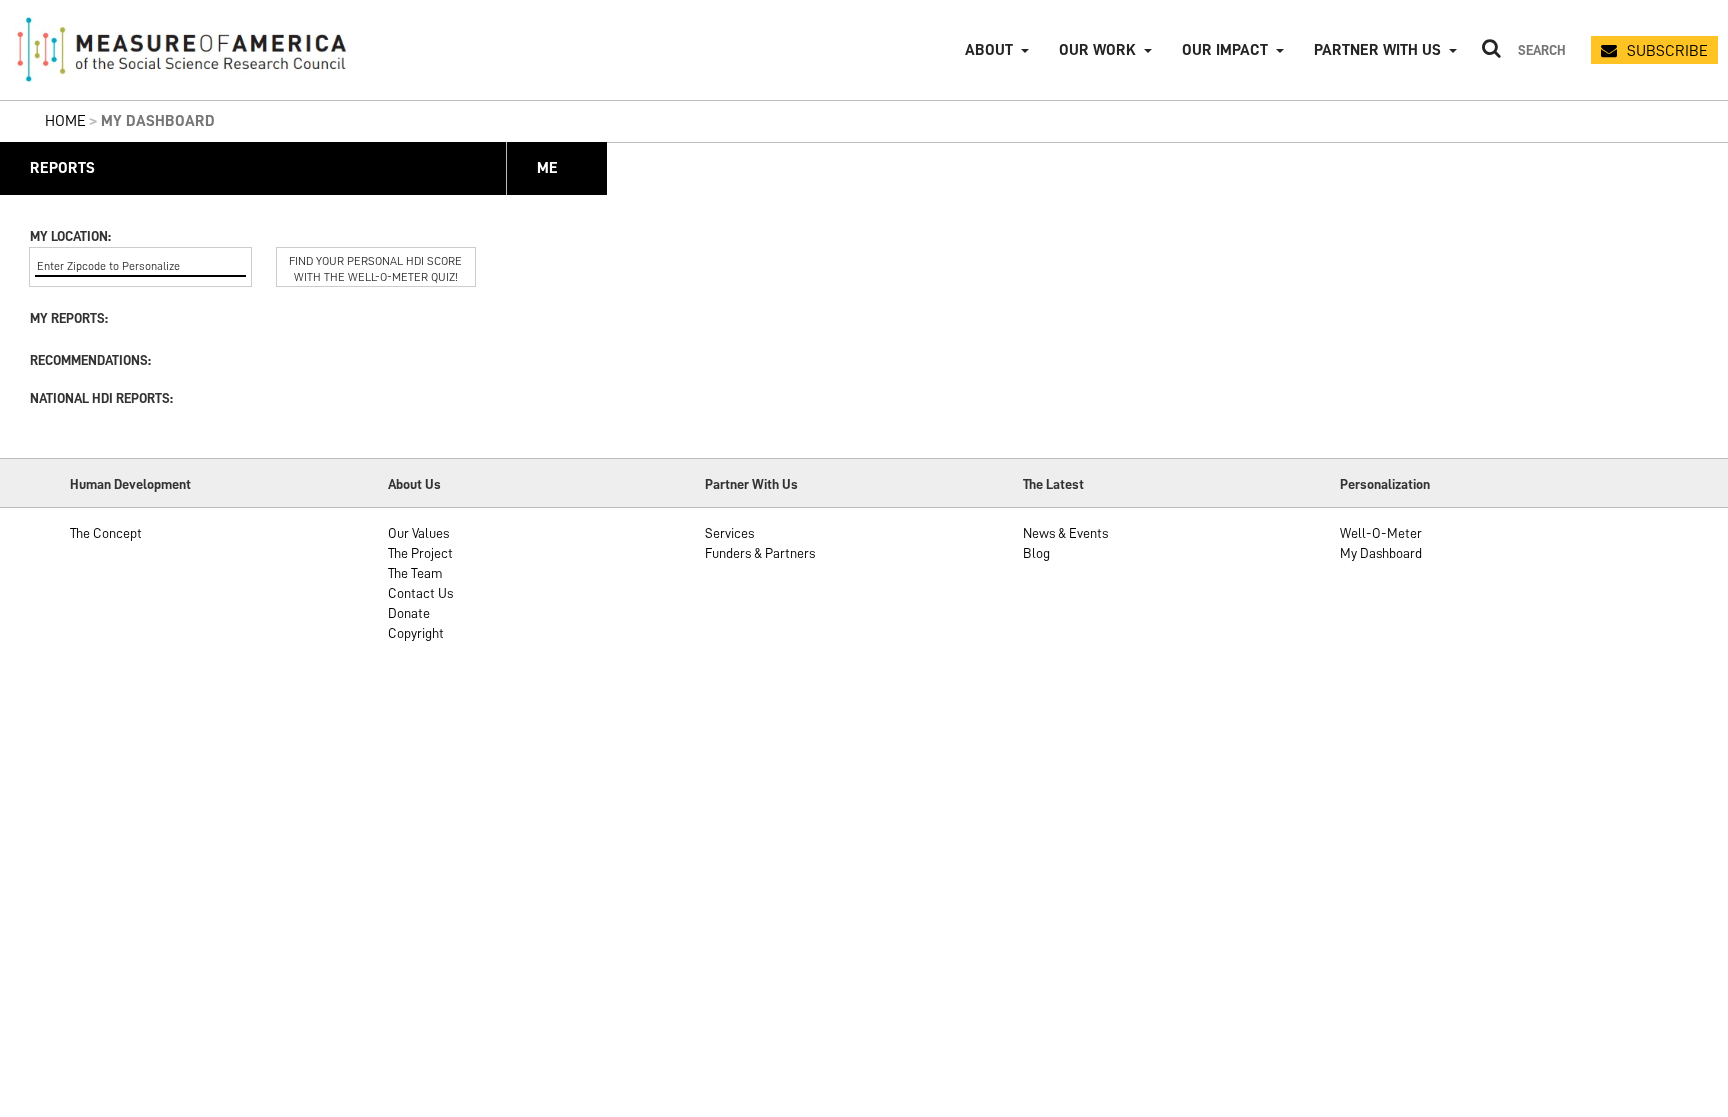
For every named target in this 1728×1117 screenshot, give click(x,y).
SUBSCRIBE (1667, 51)
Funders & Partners (760, 553)
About (989, 50)
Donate (409, 613)
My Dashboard (1381, 553)
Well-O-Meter (1381, 533)
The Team (415, 573)
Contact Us (420, 593)
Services (729, 533)
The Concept (106, 533)
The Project (420, 553)
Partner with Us (1377, 50)
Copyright (416, 633)
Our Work (1097, 50)
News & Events (1065, 533)
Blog (1036, 553)
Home (65, 121)
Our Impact (1225, 50)
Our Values (418, 533)
